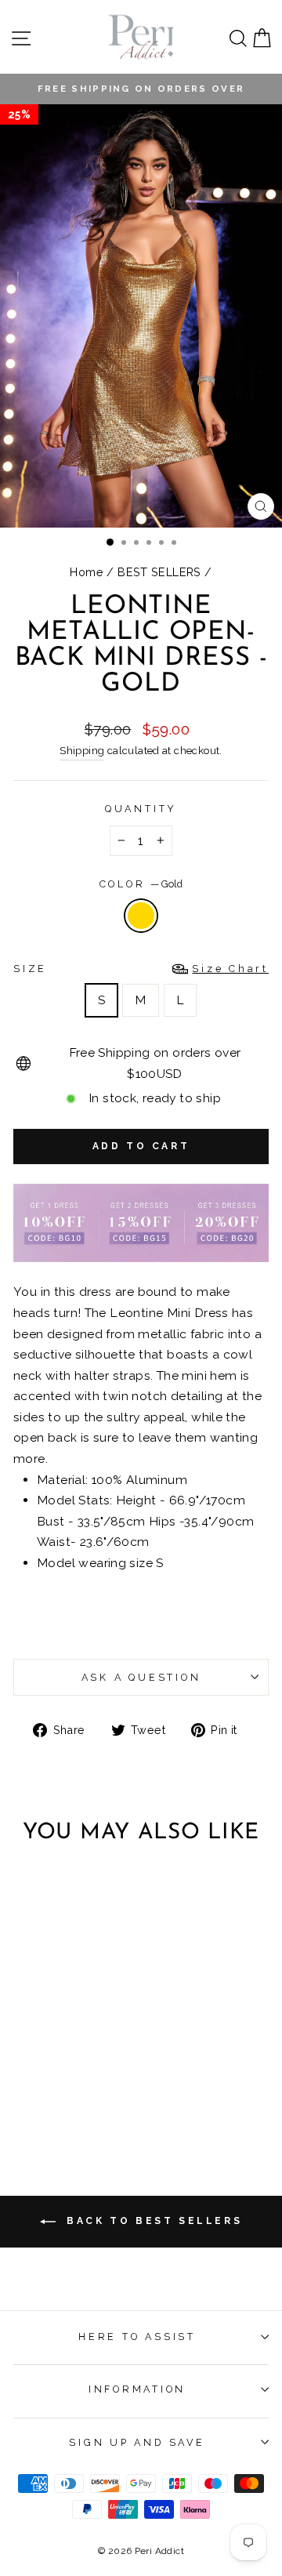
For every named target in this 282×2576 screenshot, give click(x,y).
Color (141, 884)
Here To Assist (137, 2337)
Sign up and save (137, 2442)
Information (137, 2389)
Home (87, 572)
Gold (141, 916)
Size (141, 969)
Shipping (82, 751)
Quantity (141, 809)
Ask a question (141, 1677)
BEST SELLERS (159, 572)
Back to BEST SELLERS (152, 2221)
